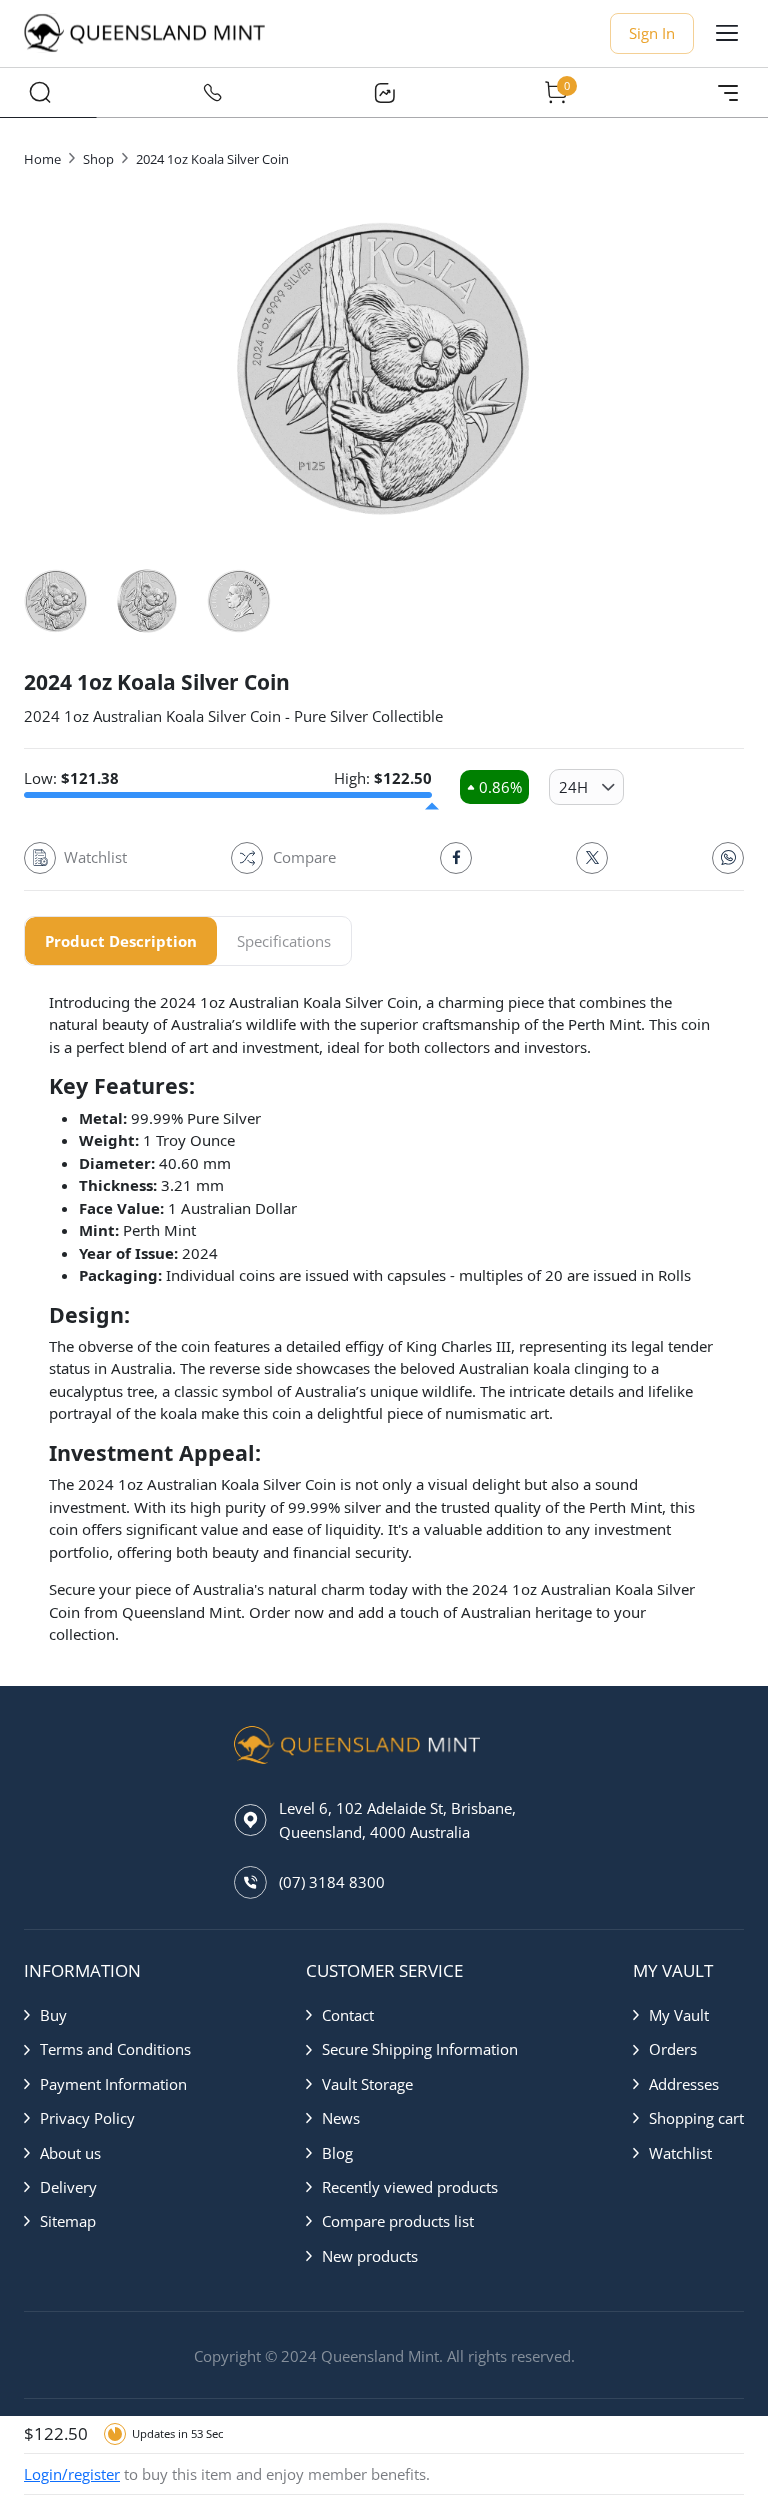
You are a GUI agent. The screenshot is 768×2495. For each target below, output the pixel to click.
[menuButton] (727, 33)
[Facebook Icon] (456, 858)
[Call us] (212, 93)
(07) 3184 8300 (332, 1882)
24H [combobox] (573, 787)
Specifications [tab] (284, 941)
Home (42, 159)
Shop (98, 159)
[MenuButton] (728, 93)
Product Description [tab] (121, 941)
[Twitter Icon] (592, 858)
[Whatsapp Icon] (728, 858)
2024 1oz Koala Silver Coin (212, 159)
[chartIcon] (384, 93)
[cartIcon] (556, 93)
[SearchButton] (40, 93)
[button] (107, 2015)
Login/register (72, 2474)
